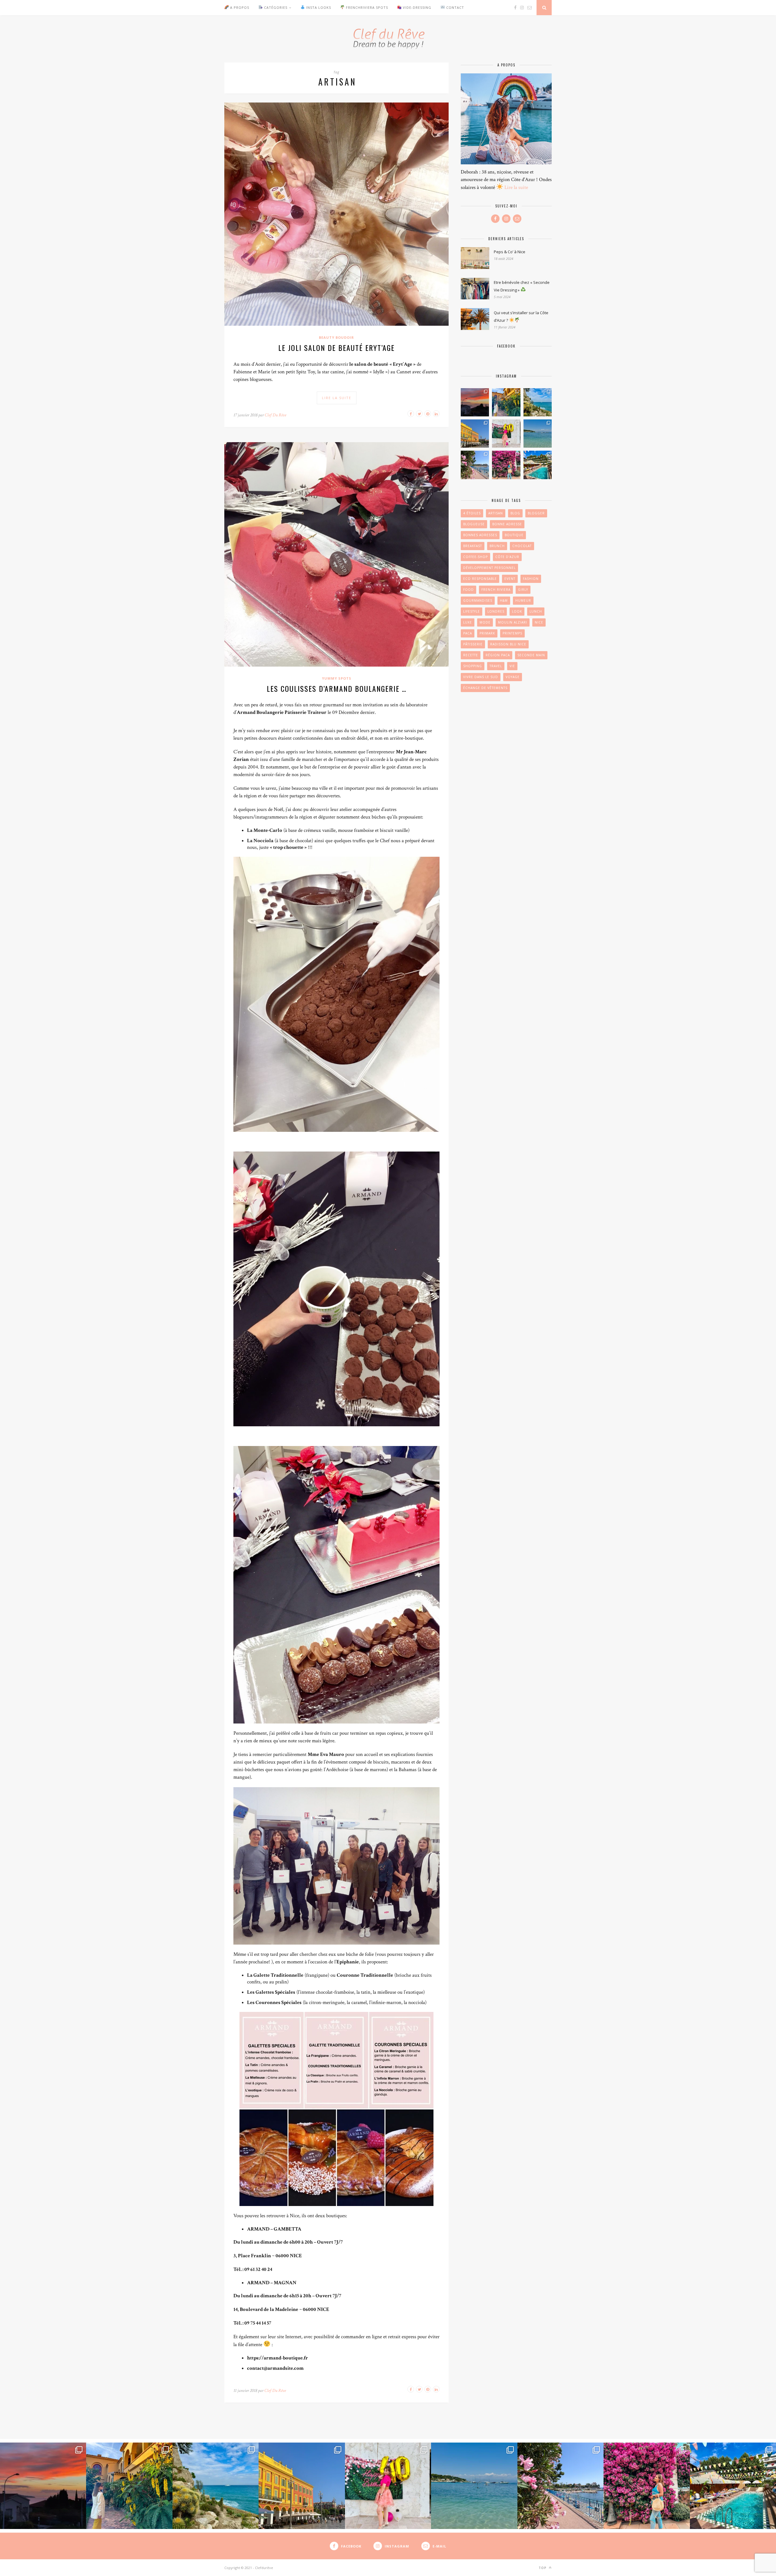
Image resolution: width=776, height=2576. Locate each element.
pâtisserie (473, 644)
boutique (514, 535)
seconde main (531, 655)
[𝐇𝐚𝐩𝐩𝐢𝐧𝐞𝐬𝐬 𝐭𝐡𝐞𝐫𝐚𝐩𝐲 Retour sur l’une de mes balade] (506, 465)
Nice (539, 622)
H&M (504, 600)
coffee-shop (475, 557)
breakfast (473, 546)
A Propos (239, 7)
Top (543, 2568)
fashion (531, 579)
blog (515, 513)
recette (471, 655)
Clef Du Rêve (275, 415)
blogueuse (474, 524)
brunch (497, 546)
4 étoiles (472, 513)
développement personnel (489, 568)
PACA (468, 633)
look (517, 611)
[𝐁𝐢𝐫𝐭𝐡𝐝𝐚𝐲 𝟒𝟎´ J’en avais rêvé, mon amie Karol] (506, 434)
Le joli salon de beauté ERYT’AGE (336, 348)
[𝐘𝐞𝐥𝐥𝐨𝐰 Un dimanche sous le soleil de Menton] (506, 402)
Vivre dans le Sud (481, 677)
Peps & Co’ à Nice (510, 252)
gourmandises (478, 600)
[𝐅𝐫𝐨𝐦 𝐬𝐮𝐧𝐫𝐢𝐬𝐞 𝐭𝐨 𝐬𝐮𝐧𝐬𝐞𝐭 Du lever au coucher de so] (475, 402)
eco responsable (480, 579)
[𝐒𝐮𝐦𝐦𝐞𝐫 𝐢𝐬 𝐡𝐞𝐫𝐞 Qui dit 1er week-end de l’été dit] (538, 465)
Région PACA (498, 655)
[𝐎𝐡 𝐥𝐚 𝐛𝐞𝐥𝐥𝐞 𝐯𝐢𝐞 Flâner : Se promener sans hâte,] (475, 434)
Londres (496, 611)
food (468, 590)
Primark (487, 633)
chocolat (522, 546)
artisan (496, 513)
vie (512, 666)
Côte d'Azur (507, 557)
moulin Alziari (513, 622)
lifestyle (472, 611)
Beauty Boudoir (336, 337)
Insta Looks (318, 7)
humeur (523, 600)
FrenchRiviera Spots (366, 7)
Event (510, 579)
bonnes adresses (480, 535)
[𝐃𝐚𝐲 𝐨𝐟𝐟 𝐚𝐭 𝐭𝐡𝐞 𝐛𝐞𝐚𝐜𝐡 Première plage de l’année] (475, 465)
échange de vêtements (485, 688)
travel (496, 666)
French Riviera (496, 590)
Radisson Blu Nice (508, 644)
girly (523, 590)
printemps (512, 633)
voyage (513, 677)
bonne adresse (507, 524)
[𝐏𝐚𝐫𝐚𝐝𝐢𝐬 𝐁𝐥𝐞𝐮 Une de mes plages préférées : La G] (538, 434)
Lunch (536, 611)
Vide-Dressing (416, 7)
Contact (455, 7)
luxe (468, 622)
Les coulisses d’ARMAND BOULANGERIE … (337, 688)
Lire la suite (516, 187)
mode (485, 622)
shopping (473, 666)
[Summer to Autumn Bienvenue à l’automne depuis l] (538, 402)
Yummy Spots (337, 678)
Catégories (275, 7)
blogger (536, 513)
